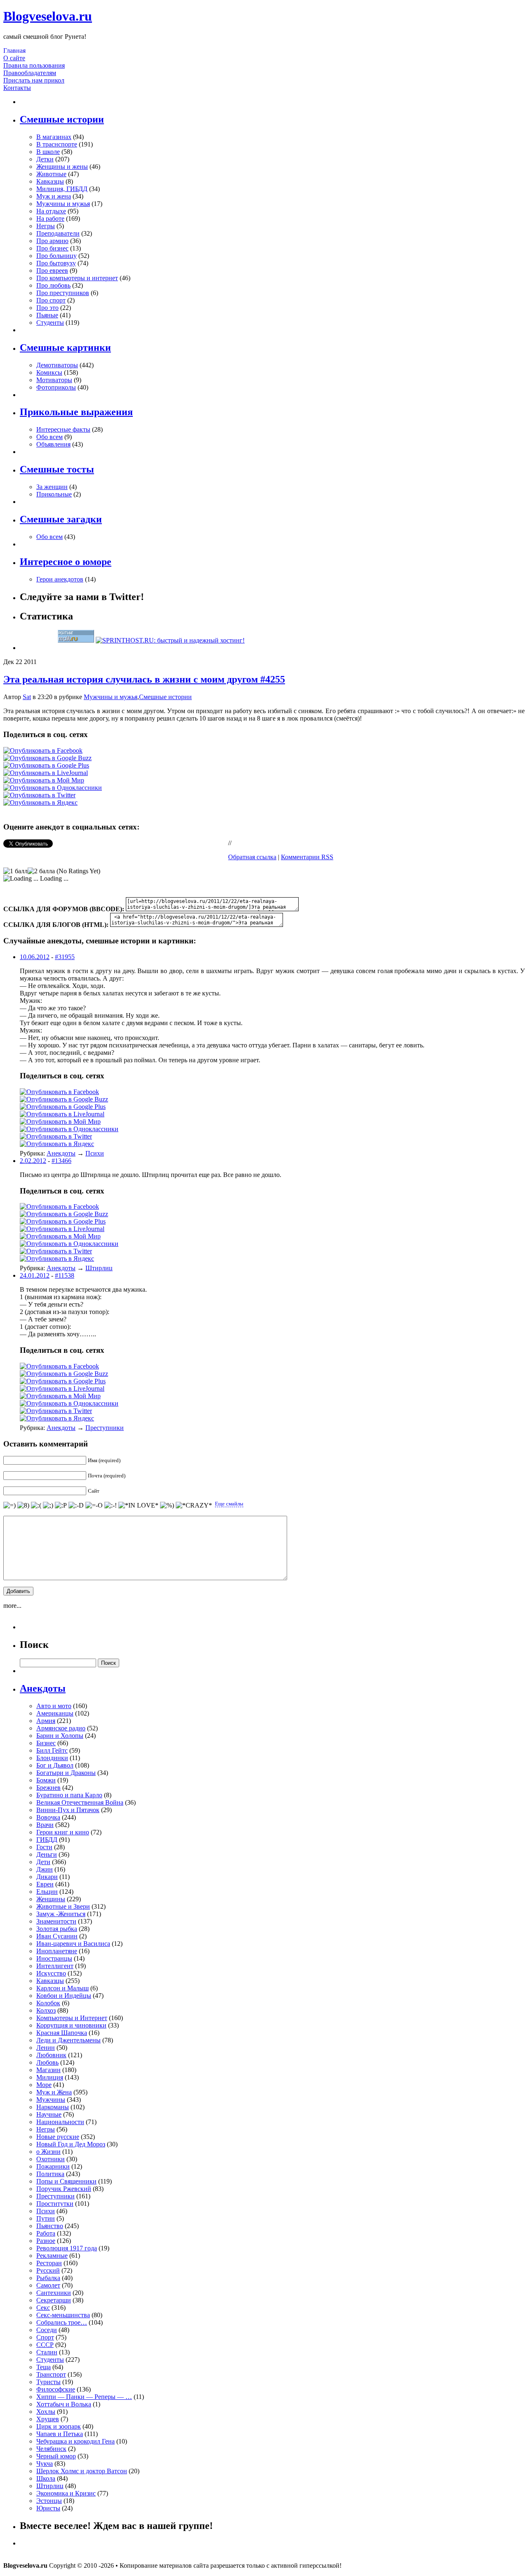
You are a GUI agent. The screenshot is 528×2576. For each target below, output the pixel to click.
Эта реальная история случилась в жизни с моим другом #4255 (144, 679)
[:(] (36, 1505)
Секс (43, 2308)
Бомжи (46, 1780)
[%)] (167, 1505)
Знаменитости (56, 1921)
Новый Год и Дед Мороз (71, 2144)
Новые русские (58, 2137)
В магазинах (54, 137)
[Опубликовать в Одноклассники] (53, 788)
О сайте (14, 58)
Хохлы (46, 2412)
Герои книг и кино (63, 1832)
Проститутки (55, 2204)
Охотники (51, 2159)
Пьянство (50, 2226)
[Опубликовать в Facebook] (43, 750)
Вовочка (48, 1817)
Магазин (48, 2070)
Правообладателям (30, 73)
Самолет (48, 2285)
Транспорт (51, 2374)
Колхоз (46, 2010)
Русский (48, 2270)
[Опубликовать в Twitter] (39, 795)
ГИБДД (47, 1840)
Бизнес (46, 1743)
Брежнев (48, 1788)
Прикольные (54, 494)
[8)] (23, 1505)
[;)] (48, 1505)
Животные (51, 174)
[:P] (61, 1505)
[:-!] (111, 1505)
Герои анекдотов (60, 579)
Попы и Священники (66, 2181)
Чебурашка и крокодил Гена (75, 2441)
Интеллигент (55, 1966)
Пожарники (53, 2166)
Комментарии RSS (307, 857)
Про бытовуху (56, 263)
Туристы (48, 2382)
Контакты (17, 88)
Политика (50, 2174)
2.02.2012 (33, 1161)
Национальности (60, 2122)
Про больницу (57, 256)
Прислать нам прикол (34, 80)
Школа (46, 2478)
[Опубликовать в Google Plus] (46, 765)
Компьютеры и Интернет (72, 2018)
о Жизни (48, 2152)
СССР (45, 2345)
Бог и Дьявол (55, 1765)
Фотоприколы (56, 387)
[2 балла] (41, 871)
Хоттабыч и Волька (64, 2404)
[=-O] (94, 1505)
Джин (45, 1869)
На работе (50, 219)
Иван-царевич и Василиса (73, 1944)
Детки (45, 159)
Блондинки (52, 1758)
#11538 (65, 1275)
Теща (44, 2367)
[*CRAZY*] (194, 1505)
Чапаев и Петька (60, 2434)
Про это (47, 308)
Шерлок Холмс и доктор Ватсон (82, 2471)
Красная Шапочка (62, 2033)
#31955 (65, 957)
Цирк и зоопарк (59, 2426)
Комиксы (49, 372)
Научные (49, 2114)
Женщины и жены (62, 167)
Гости (44, 1847)
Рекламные (52, 2256)
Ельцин (47, 1892)
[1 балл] (15, 871)
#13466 (61, 1161)
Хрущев (48, 2419)
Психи (95, 1153)
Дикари (47, 1877)
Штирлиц (99, 1268)
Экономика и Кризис (66, 2493)
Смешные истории (165, 697)
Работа (46, 2233)
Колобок (48, 2003)
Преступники (105, 1428)
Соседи (47, 2330)
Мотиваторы (54, 380)
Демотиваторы (57, 365)
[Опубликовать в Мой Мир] (44, 780)
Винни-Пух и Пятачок (68, 1810)
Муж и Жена (54, 2092)
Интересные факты (63, 429)
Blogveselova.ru (48, 16)
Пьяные (47, 315)
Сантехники (54, 2293)
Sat (27, 697)
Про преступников (63, 293)
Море (44, 2085)
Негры (46, 226)
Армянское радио (61, 1728)
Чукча (45, 2464)
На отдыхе (51, 211)
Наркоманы (53, 2107)
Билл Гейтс (52, 1750)
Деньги (47, 1854)
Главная (14, 51)
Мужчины (51, 2100)
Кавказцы (50, 181)
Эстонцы (49, 2501)
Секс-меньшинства (63, 2315)
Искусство (51, 1973)
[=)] (9, 1505)
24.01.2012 (35, 1275)
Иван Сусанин (57, 1936)
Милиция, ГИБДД (62, 189)
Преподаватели (58, 233)
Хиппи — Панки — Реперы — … (84, 2397)
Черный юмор (56, 2456)
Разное (46, 2241)
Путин (46, 2218)
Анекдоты (61, 1153)
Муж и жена (54, 196)
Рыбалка (48, 2278)
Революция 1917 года (67, 2248)
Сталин (47, 2352)
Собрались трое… (62, 2322)
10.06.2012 (35, 957)
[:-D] (76, 1505)
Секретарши (54, 2300)
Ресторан (49, 2263)
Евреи (45, 1884)
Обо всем (49, 437)
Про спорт (51, 300)
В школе (48, 152)
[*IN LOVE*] (138, 1505)
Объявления (53, 444)
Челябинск (51, 2449)
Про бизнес (52, 248)
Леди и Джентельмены (68, 2040)
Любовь (47, 2062)
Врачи (45, 1825)
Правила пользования (34, 65)
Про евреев (52, 271)
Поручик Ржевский (64, 2189)
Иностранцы (54, 1958)
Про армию (52, 241)
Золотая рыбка (57, 1929)
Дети (43, 1862)
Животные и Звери (63, 1906)
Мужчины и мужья (63, 204)
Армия (46, 1721)
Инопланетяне (57, 1951)
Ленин (46, 2048)
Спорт (45, 2337)
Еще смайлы (229, 1504)
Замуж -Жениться (61, 1914)
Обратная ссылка (252, 857)
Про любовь (53, 285)
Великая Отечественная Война (80, 1802)
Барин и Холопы (60, 1736)
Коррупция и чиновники (71, 2025)
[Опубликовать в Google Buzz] (47, 758)
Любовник (51, 2055)
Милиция (50, 2077)
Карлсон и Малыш (62, 1988)
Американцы (55, 1713)
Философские (56, 2389)
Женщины (51, 1899)
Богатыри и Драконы (66, 1773)
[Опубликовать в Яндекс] (40, 802)
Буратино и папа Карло (69, 1795)
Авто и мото (54, 1706)
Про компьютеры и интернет (77, 278)
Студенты (50, 323)
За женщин (52, 487)
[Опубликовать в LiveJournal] (46, 773)
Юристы (48, 2508)
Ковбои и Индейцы (64, 1996)
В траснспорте (57, 144)
